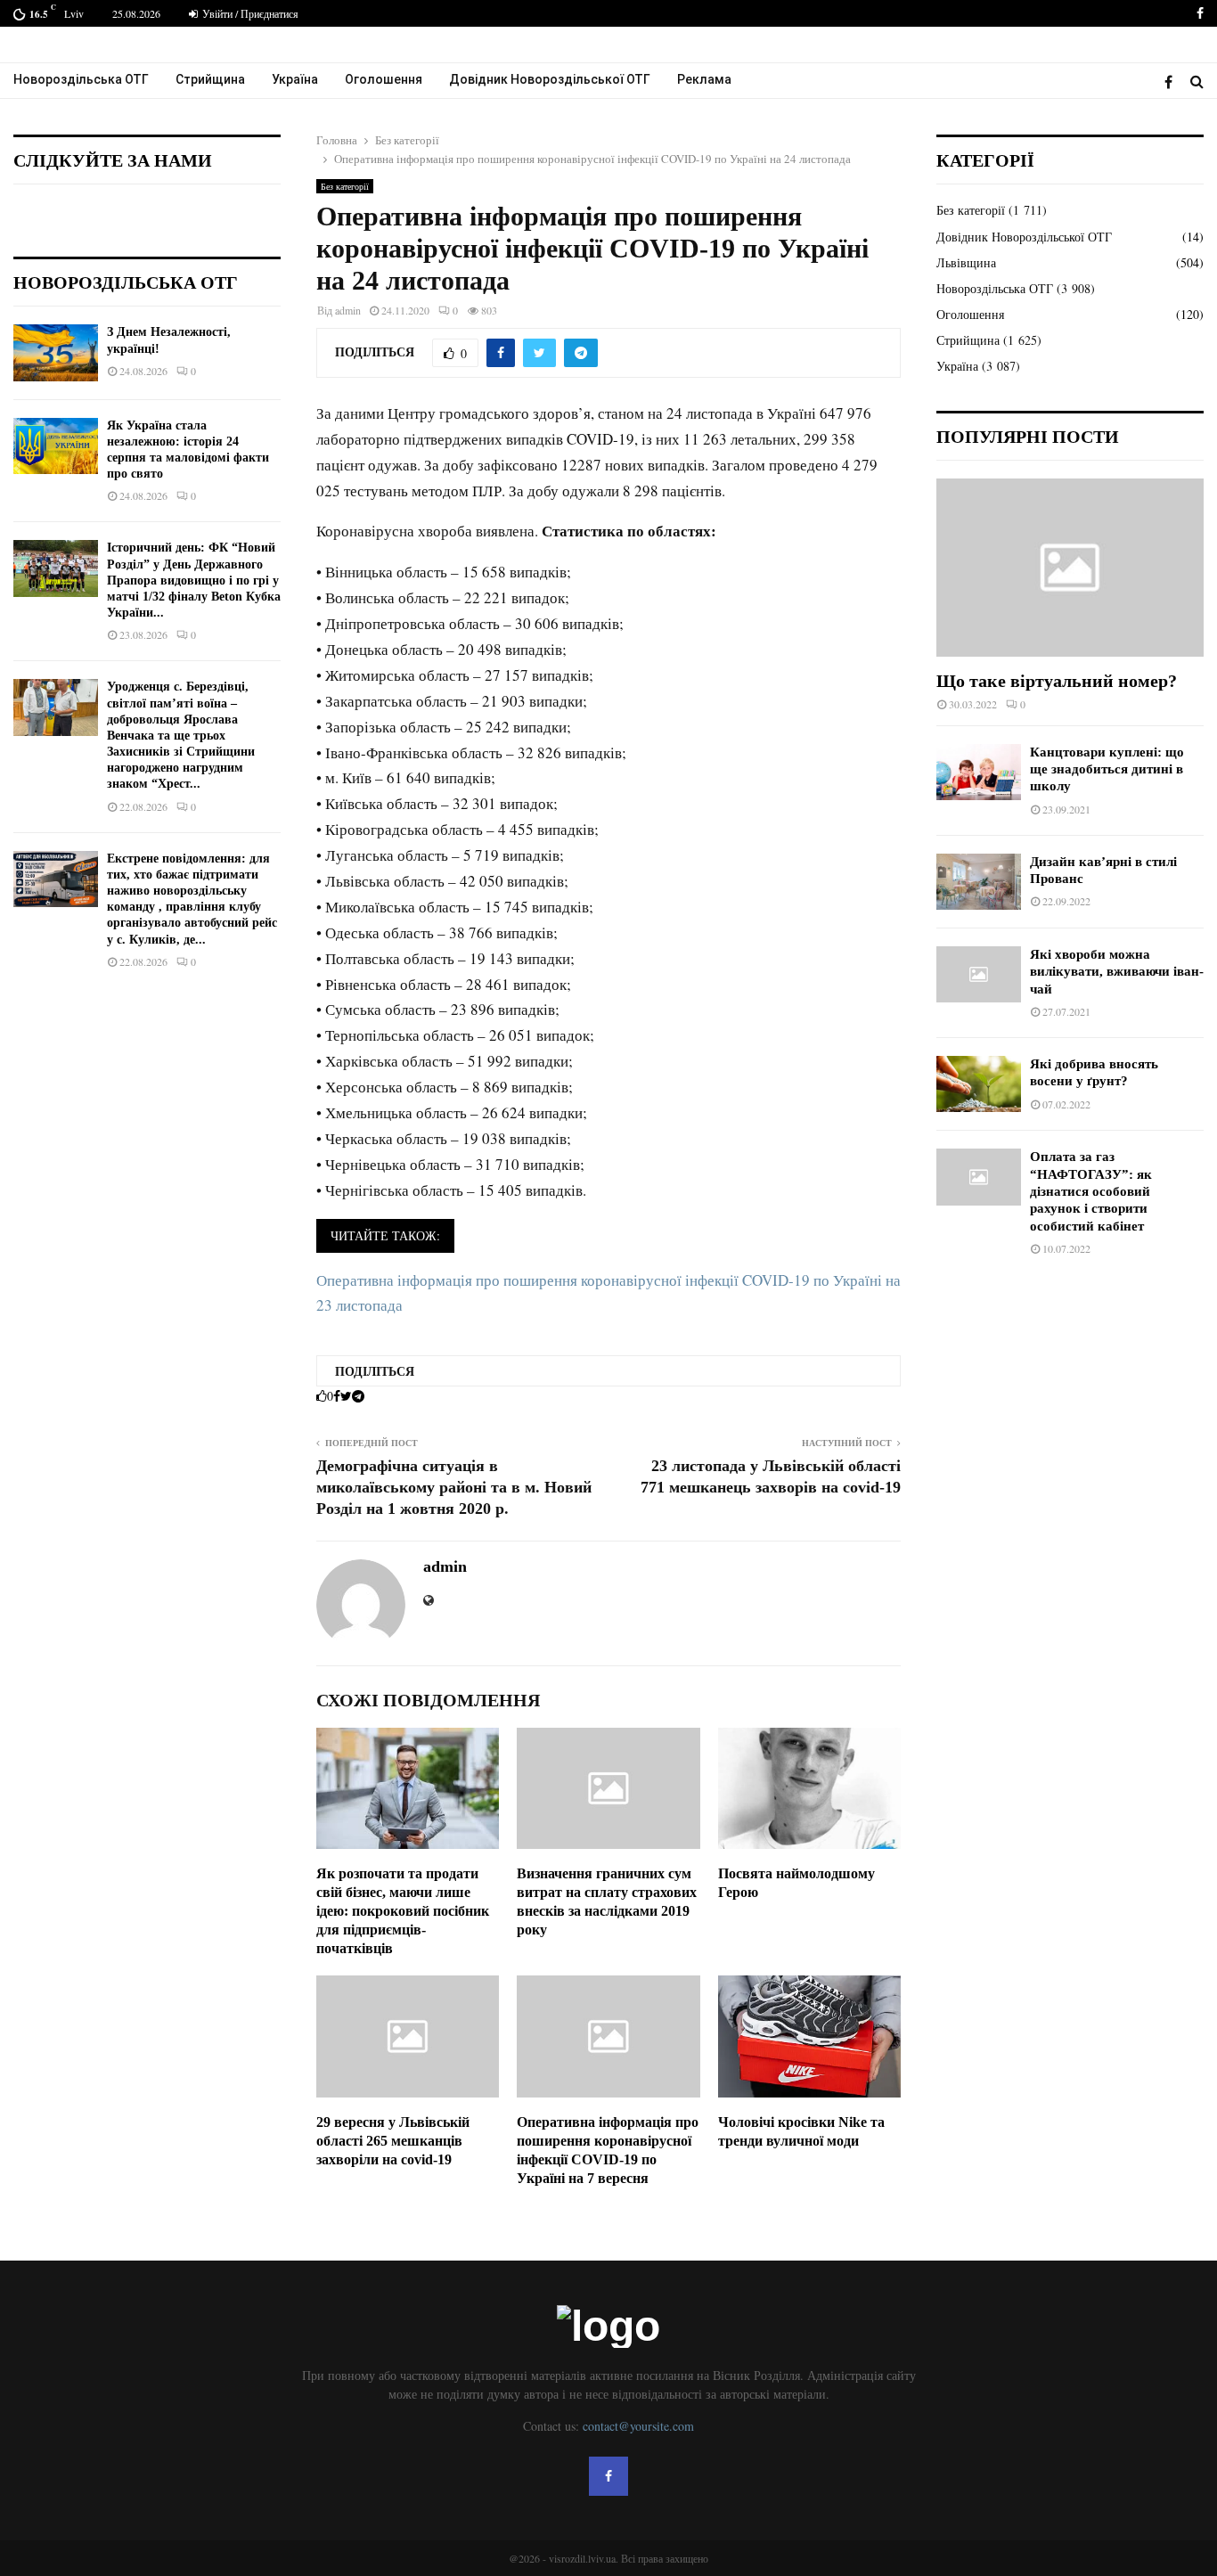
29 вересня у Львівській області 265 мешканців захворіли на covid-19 (393, 2141)
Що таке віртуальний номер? (1057, 681)
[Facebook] (1173, 82)
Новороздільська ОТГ (81, 79)
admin (348, 310)
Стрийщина (210, 79)
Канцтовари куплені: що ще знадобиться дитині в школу (1107, 769)
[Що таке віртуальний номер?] (1070, 568)
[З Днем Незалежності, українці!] (56, 352)
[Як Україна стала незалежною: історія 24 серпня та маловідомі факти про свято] (56, 446)
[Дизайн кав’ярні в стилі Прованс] (979, 882)
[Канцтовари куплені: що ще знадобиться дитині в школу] (979, 772)
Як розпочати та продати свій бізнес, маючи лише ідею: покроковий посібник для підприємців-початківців (403, 1910)
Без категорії (345, 186)
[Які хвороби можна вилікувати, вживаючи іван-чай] (979, 974)
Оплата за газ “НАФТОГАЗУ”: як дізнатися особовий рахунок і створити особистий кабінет (1091, 1191)
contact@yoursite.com (638, 2426)
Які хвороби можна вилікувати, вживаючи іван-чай (1117, 972)
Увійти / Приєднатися (249, 13)
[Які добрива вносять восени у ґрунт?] (979, 1084)
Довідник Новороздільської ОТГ (550, 79)
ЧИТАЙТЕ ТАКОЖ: (385, 1235)
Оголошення (384, 79)
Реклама (704, 79)
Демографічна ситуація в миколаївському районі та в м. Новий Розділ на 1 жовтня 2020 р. (454, 1487)
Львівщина (966, 262)
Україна (295, 79)
